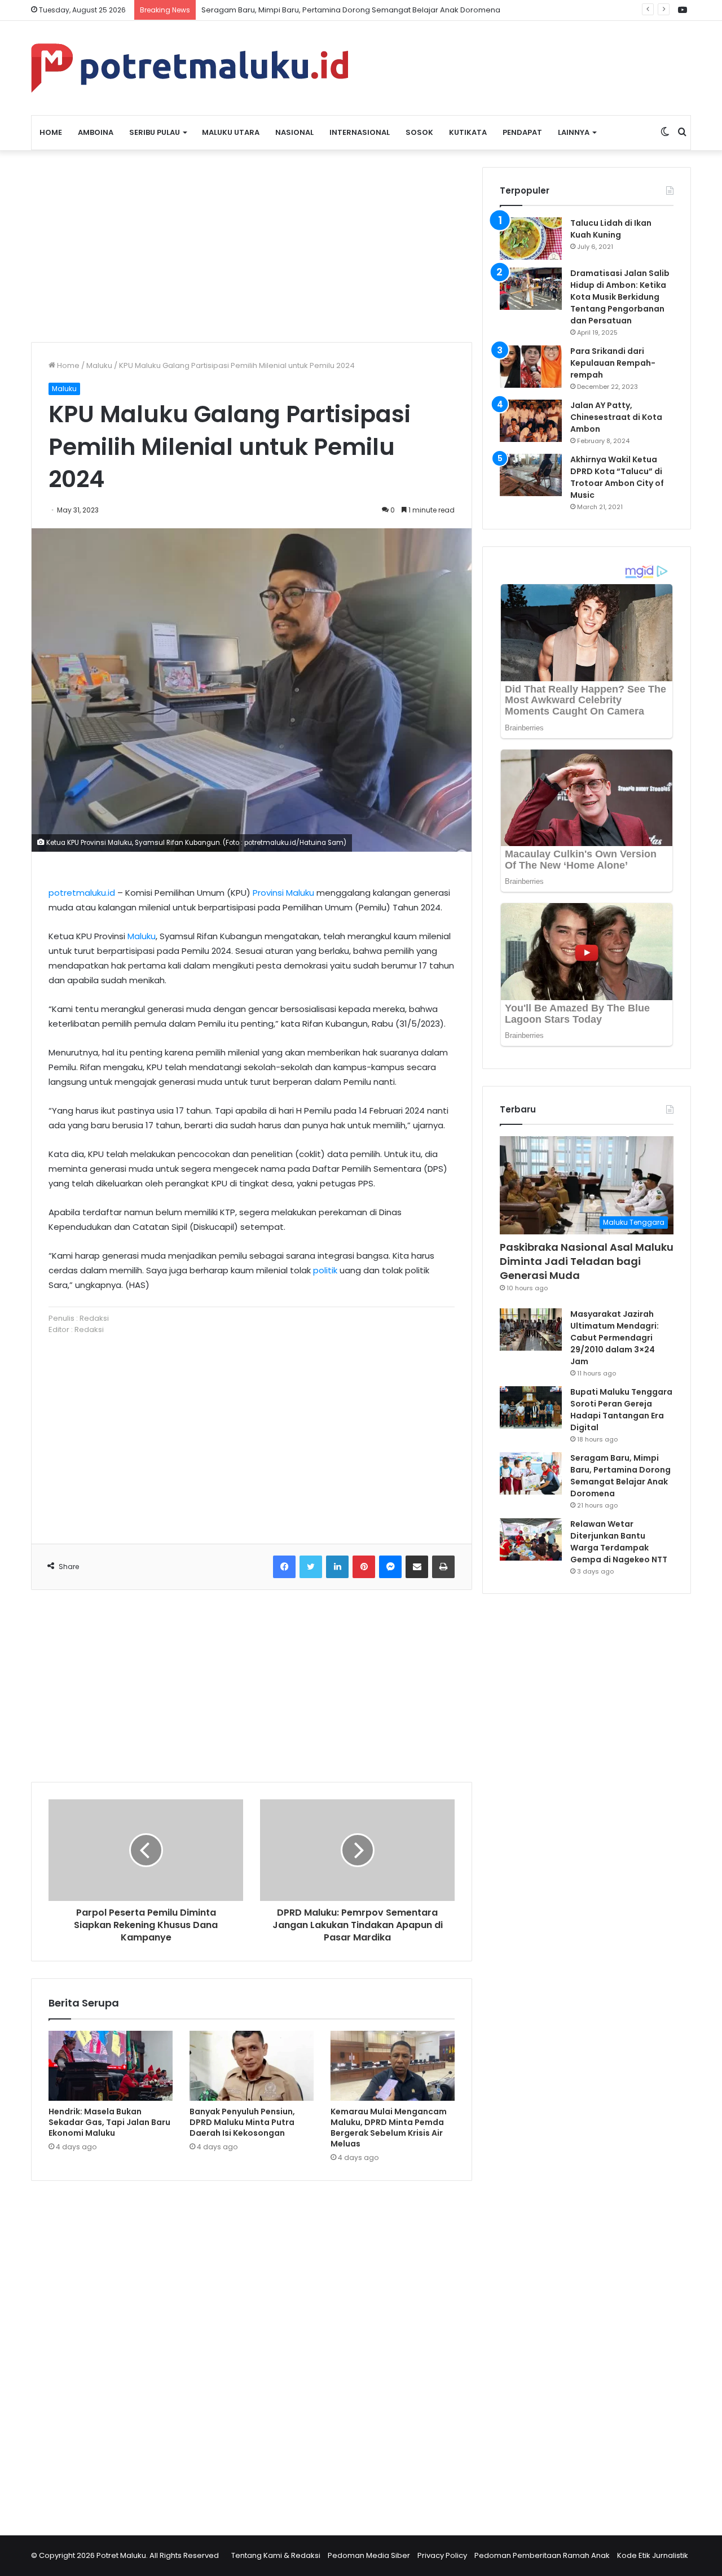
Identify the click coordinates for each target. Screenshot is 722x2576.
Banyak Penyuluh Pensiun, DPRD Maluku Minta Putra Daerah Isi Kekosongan (242, 2122)
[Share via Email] (417, 1567)
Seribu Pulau (155, 132)
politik (325, 1270)
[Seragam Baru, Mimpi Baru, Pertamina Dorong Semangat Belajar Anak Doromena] (531, 1473)
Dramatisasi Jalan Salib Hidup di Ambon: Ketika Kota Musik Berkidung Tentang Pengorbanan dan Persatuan (620, 297)
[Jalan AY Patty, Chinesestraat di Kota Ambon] (531, 421)
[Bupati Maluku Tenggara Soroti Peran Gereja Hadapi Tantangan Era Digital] (531, 1407)
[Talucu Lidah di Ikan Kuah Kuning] (531, 238)
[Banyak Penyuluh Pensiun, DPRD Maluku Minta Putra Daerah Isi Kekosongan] (252, 2066)
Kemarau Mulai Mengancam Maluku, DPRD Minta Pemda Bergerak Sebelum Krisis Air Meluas (389, 2128)
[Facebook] (284, 1567)
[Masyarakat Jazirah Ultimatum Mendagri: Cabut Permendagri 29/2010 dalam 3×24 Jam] (531, 1329)
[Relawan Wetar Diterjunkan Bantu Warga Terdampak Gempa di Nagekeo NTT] (531, 1539)
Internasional (360, 132)
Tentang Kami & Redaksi (276, 2555)
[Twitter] (311, 1567)
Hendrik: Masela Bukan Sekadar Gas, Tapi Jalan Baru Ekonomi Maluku (109, 2122)
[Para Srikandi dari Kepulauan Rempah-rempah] (531, 367)
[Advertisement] (252, 246)
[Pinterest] (364, 1567)
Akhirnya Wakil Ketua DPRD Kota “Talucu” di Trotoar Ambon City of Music (617, 477)
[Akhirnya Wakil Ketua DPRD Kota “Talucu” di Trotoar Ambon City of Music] (531, 475)
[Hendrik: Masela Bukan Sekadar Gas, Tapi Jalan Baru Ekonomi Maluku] (111, 2066)
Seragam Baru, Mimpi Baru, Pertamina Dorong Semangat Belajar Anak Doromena (620, 1476)
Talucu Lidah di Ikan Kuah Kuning (611, 229)
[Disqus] (252, 2351)
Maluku (99, 365)
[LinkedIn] (337, 1567)
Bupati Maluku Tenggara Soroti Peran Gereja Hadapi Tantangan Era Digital (621, 1410)
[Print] (443, 1567)
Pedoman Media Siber (369, 2555)
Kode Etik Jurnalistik (653, 2555)
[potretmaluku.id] (190, 68)
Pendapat (522, 132)
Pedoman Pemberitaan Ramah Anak (542, 2555)
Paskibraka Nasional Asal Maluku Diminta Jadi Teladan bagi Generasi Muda (587, 1261)
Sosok (419, 132)
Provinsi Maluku (283, 893)
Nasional (294, 132)
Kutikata (468, 132)
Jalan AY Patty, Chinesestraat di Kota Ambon (616, 417)
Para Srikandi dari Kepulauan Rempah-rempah (613, 363)
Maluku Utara (231, 132)
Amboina (96, 132)
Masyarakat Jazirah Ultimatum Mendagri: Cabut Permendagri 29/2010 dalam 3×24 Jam (615, 1338)
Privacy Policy (442, 2555)
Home (51, 132)
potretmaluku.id (82, 893)
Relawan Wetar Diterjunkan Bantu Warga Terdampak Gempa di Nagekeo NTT (619, 1542)
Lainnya (574, 132)
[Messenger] (390, 1567)
